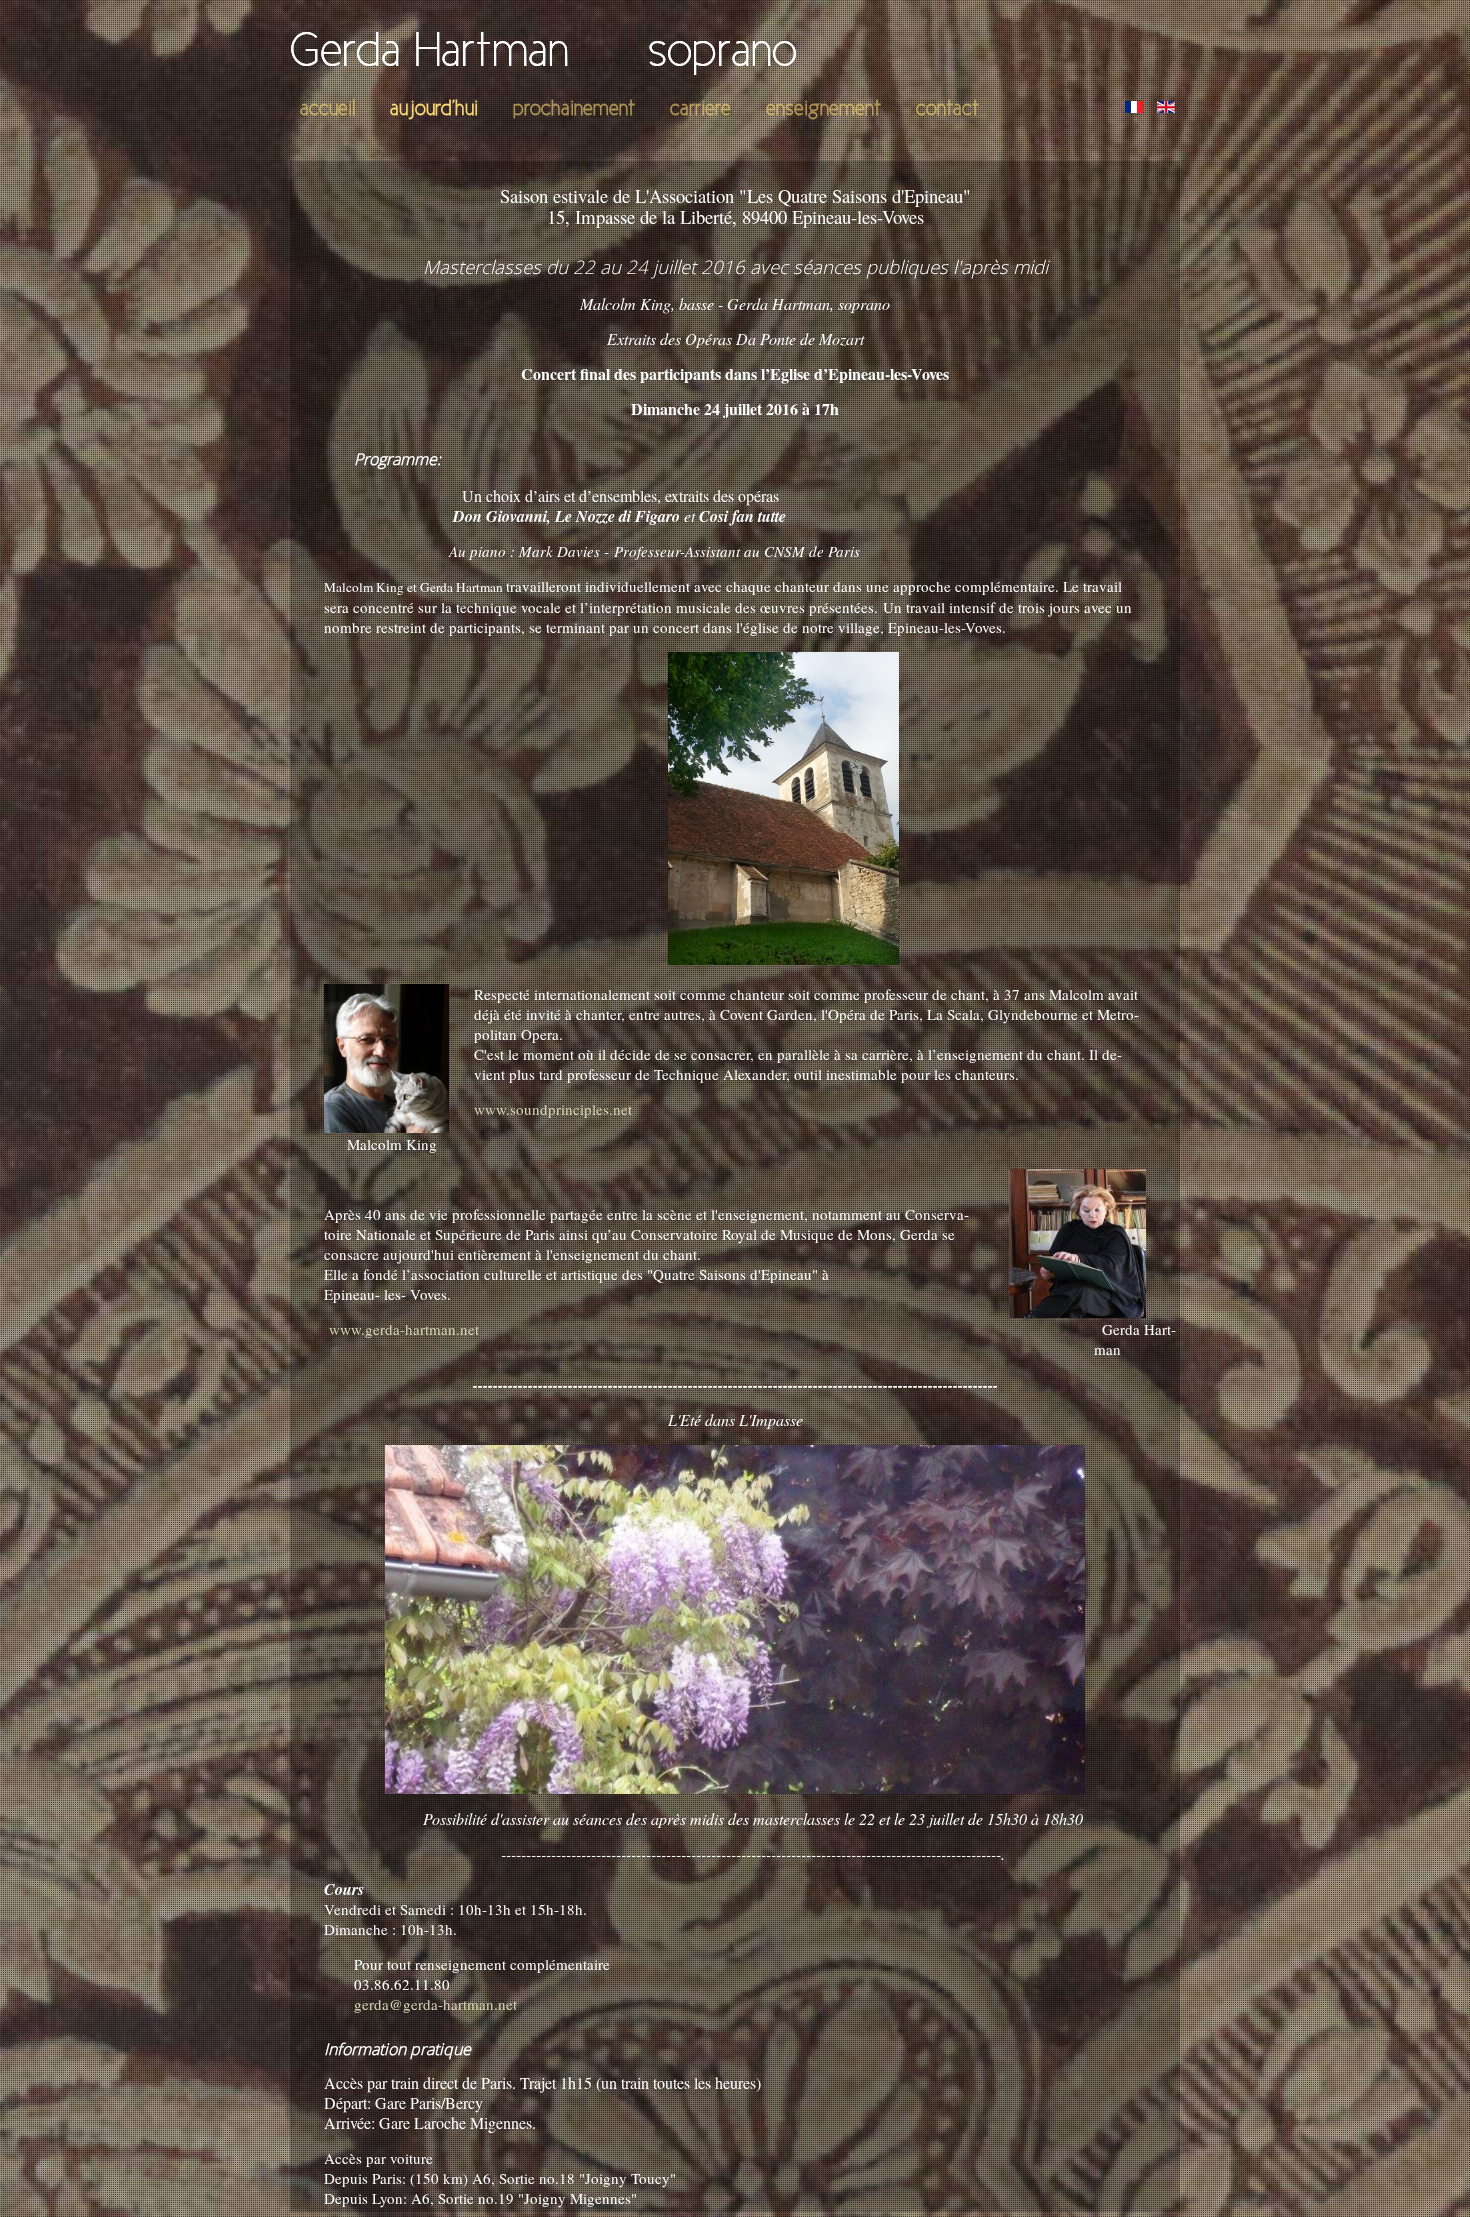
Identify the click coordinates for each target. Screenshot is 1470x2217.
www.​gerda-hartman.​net (406, 1329)
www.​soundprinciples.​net (553, 1109)
